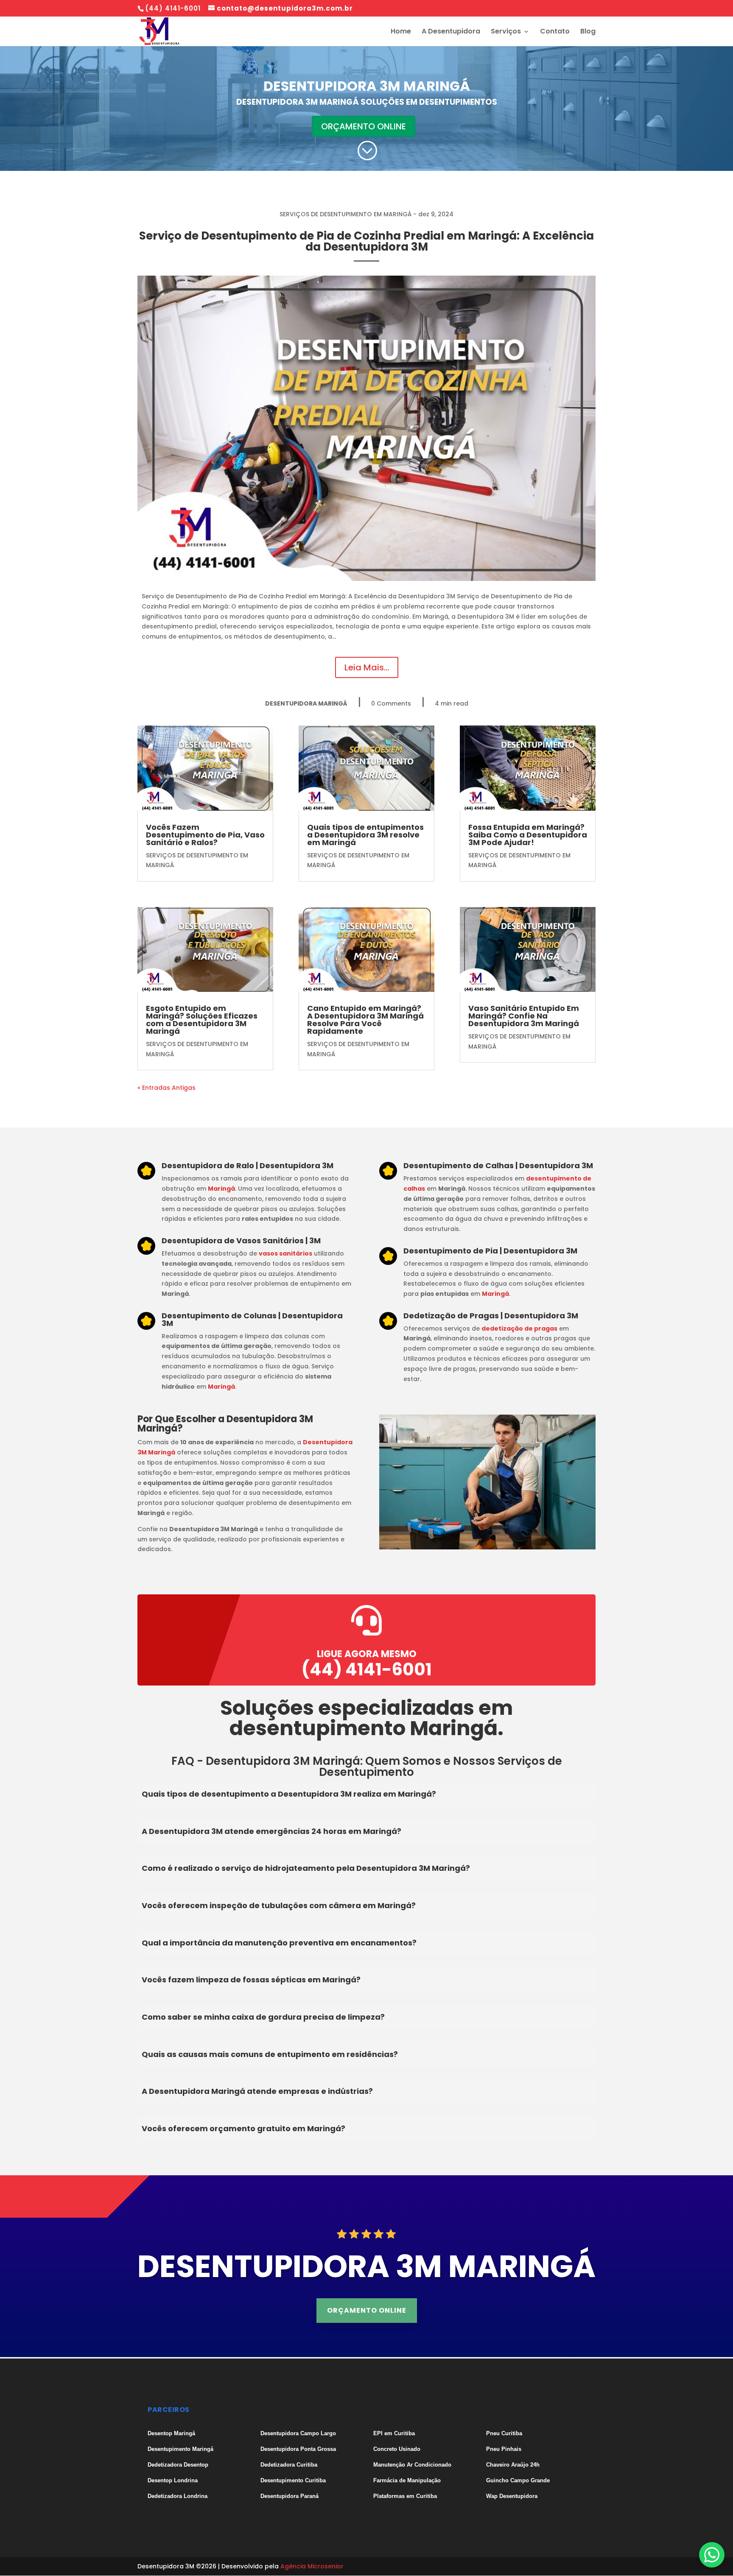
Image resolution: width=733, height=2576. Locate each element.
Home (401, 32)
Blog (588, 32)
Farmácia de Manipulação (407, 2480)
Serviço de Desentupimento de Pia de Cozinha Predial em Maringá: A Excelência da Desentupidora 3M (366, 241)
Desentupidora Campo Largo (298, 2433)
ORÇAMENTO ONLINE (364, 126)
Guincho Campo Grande (518, 2480)
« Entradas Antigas (166, 1088)
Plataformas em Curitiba (405, 2496)
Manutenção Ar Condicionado (412, 2465)
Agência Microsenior (312, 2566)
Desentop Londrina (173, 2480)
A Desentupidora (451, 32)
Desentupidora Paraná (290, 2496)
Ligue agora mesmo (367, 1654)
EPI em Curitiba (394, 2433)
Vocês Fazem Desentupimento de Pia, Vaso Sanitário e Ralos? (205, 835)
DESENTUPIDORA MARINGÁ (306, 703)
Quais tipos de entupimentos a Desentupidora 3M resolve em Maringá (365, 835)
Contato (555, 32)
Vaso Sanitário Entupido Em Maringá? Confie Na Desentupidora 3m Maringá (524, 1016)
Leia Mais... (367, 667)
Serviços (506, 32)
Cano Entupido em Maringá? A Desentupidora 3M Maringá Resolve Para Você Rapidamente (365, 1020)
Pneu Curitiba (504, 2433)
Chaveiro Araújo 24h (513, 2465)
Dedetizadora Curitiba (289, 2465)
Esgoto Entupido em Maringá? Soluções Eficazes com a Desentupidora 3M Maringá (202, 1020)
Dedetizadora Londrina (178, 2496)
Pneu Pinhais (504, 2449)
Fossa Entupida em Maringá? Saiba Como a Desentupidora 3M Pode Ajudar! (528, 835)
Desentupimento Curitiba (293, 2480)
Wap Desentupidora (512, 2496)
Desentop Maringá (171, 2433)
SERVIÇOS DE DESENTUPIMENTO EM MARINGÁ (346, 214)
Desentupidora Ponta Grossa (298, 2449)
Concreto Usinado (397, 2449)
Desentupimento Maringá (180, 2449)
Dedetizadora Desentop (178, 2465)
